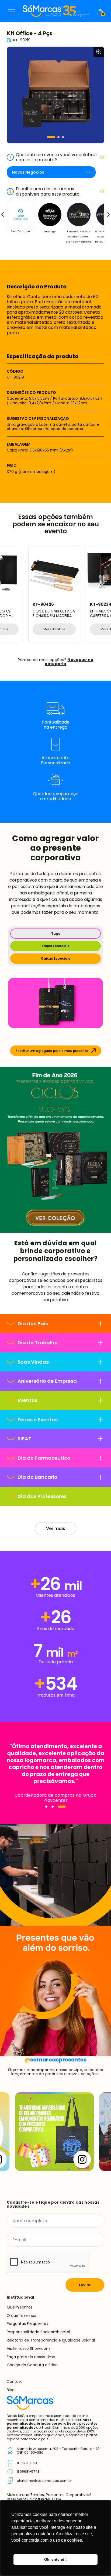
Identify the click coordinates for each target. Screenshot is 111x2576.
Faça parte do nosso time (31, 2357)
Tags (56, 933)
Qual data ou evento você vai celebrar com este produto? (54, 157)
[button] (51, 137)
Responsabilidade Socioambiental (38, 2332)
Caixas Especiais (55, 958)
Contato (15, 2381)
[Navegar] (46, 1807)
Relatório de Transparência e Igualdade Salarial (51, 2340)
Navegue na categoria (69, 662)
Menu (11, 12)
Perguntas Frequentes (27, 2324)
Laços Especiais (55, 946)
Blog (11, 2390)
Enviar (85, 2285)
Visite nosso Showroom (28, 2349)
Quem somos (20, 2307)
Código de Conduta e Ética (32, 2365)
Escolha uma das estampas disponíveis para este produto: (45, 191)
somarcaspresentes (55, 2060)
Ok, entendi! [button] (55, 2559)
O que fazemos (21, 2316)
